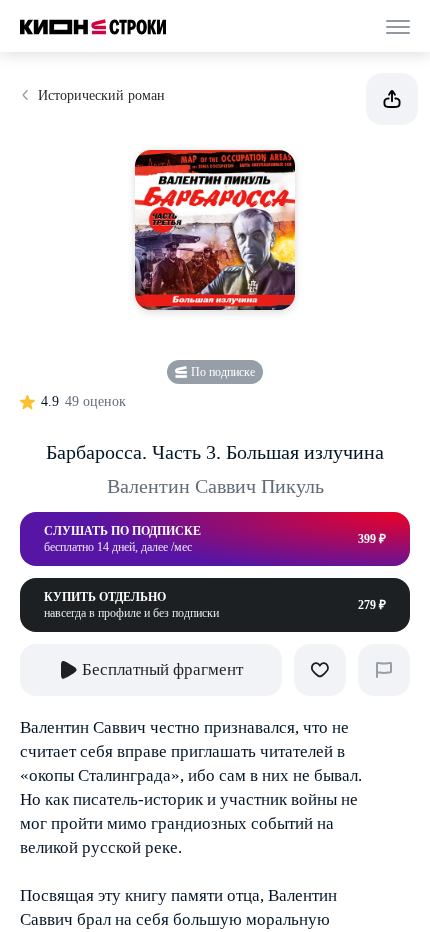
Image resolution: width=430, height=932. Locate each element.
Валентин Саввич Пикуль (215, 486)
